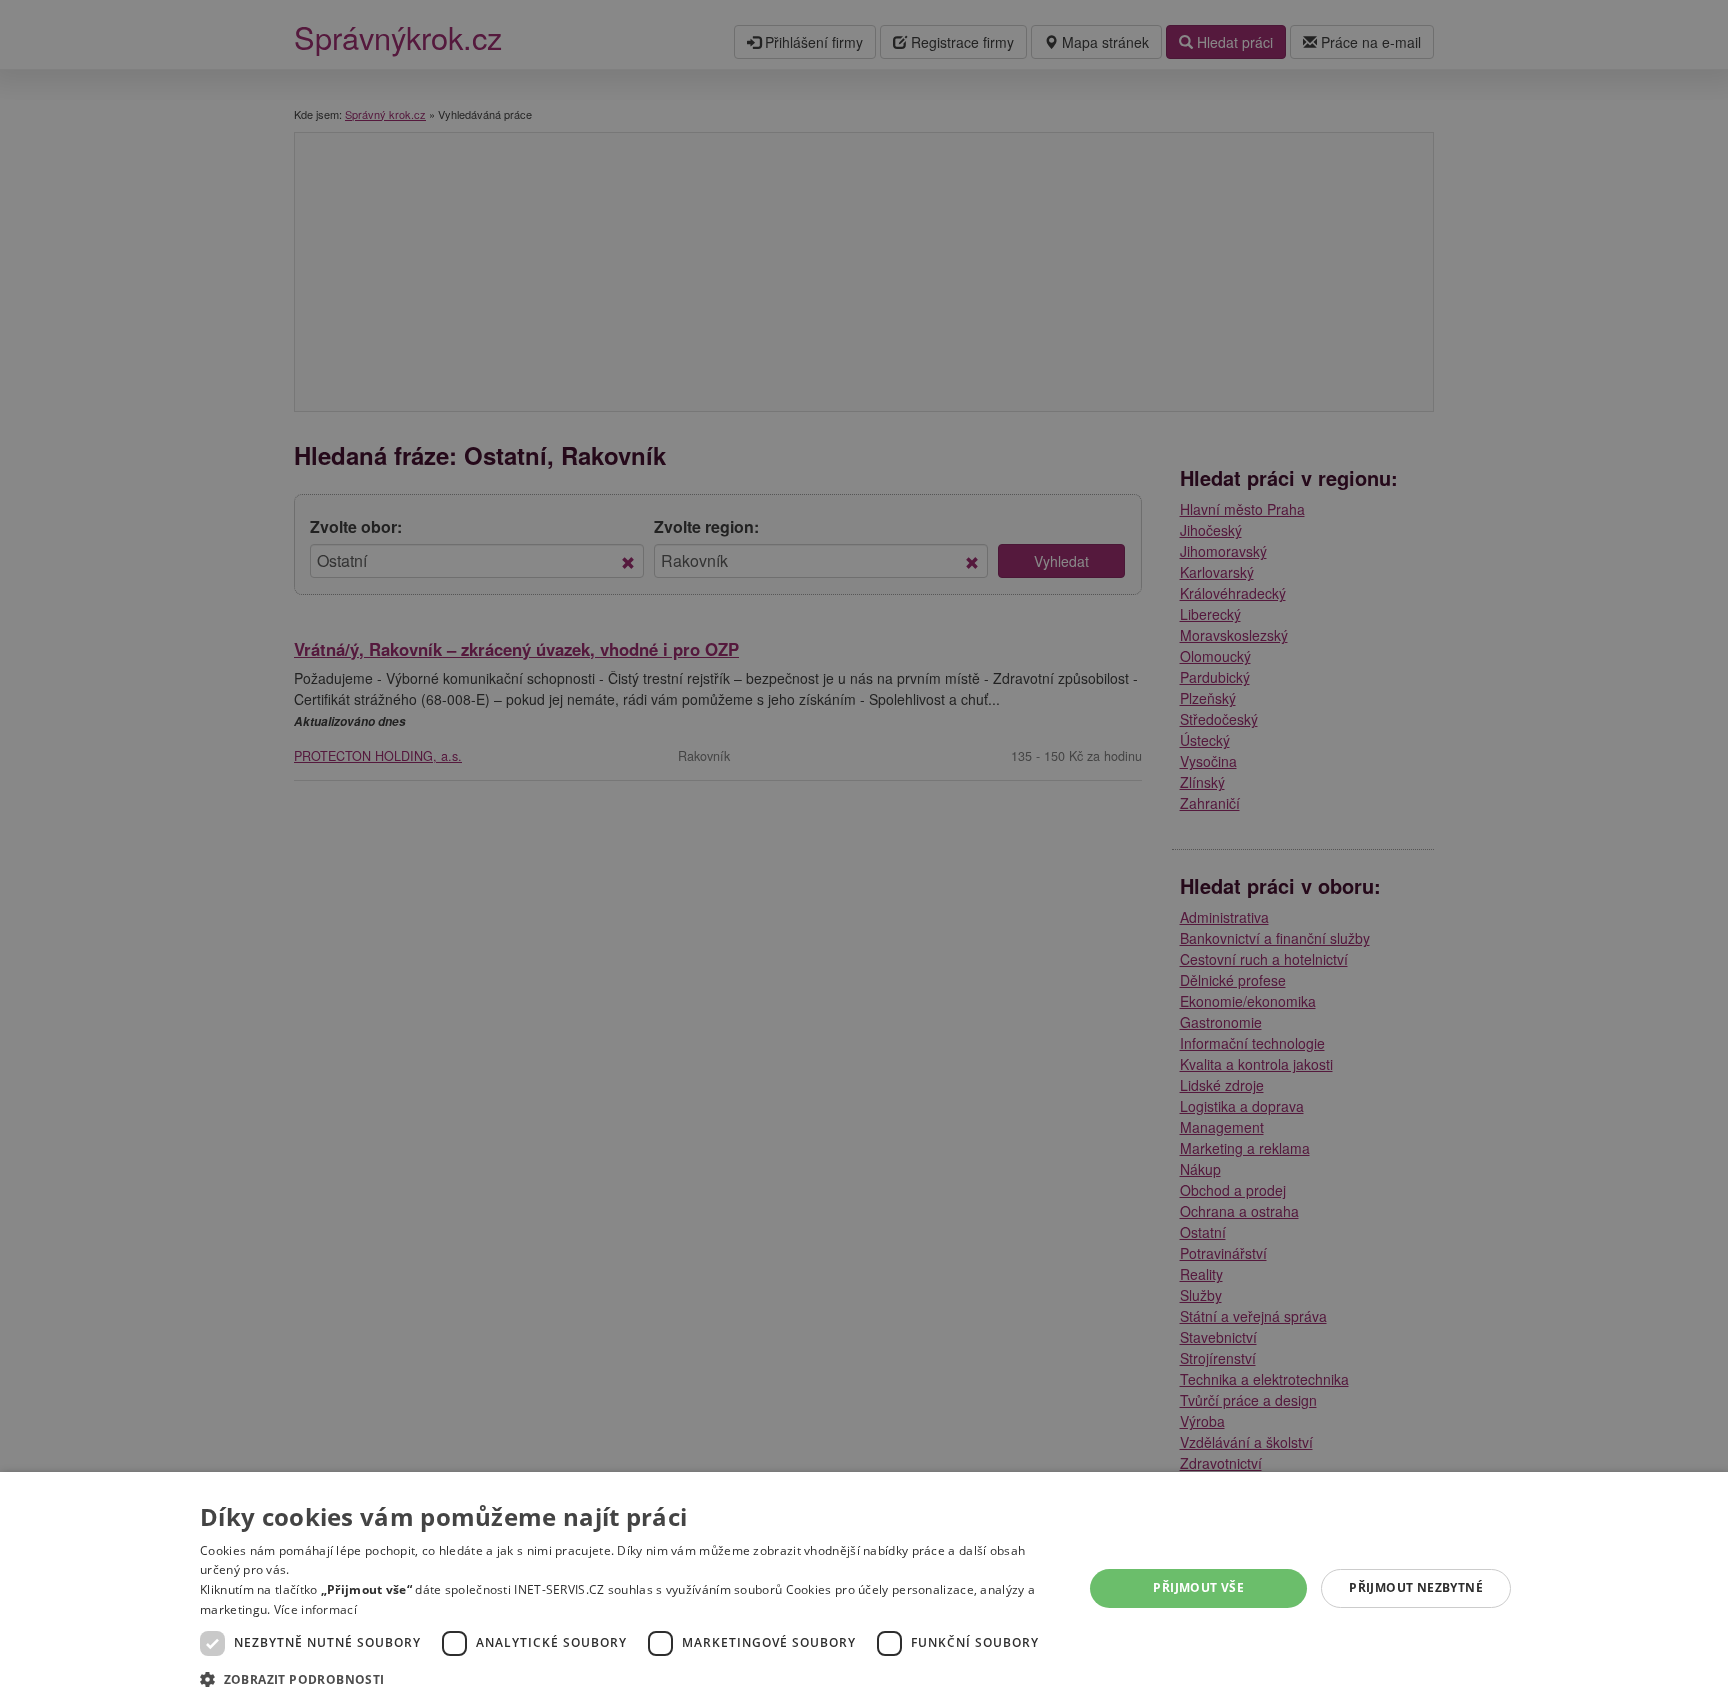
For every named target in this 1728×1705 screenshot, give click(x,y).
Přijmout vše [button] (1198, 1587)
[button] (628, 1678)
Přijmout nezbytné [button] (1416, 1587)
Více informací (315, 1609)
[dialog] (864, 1588)
